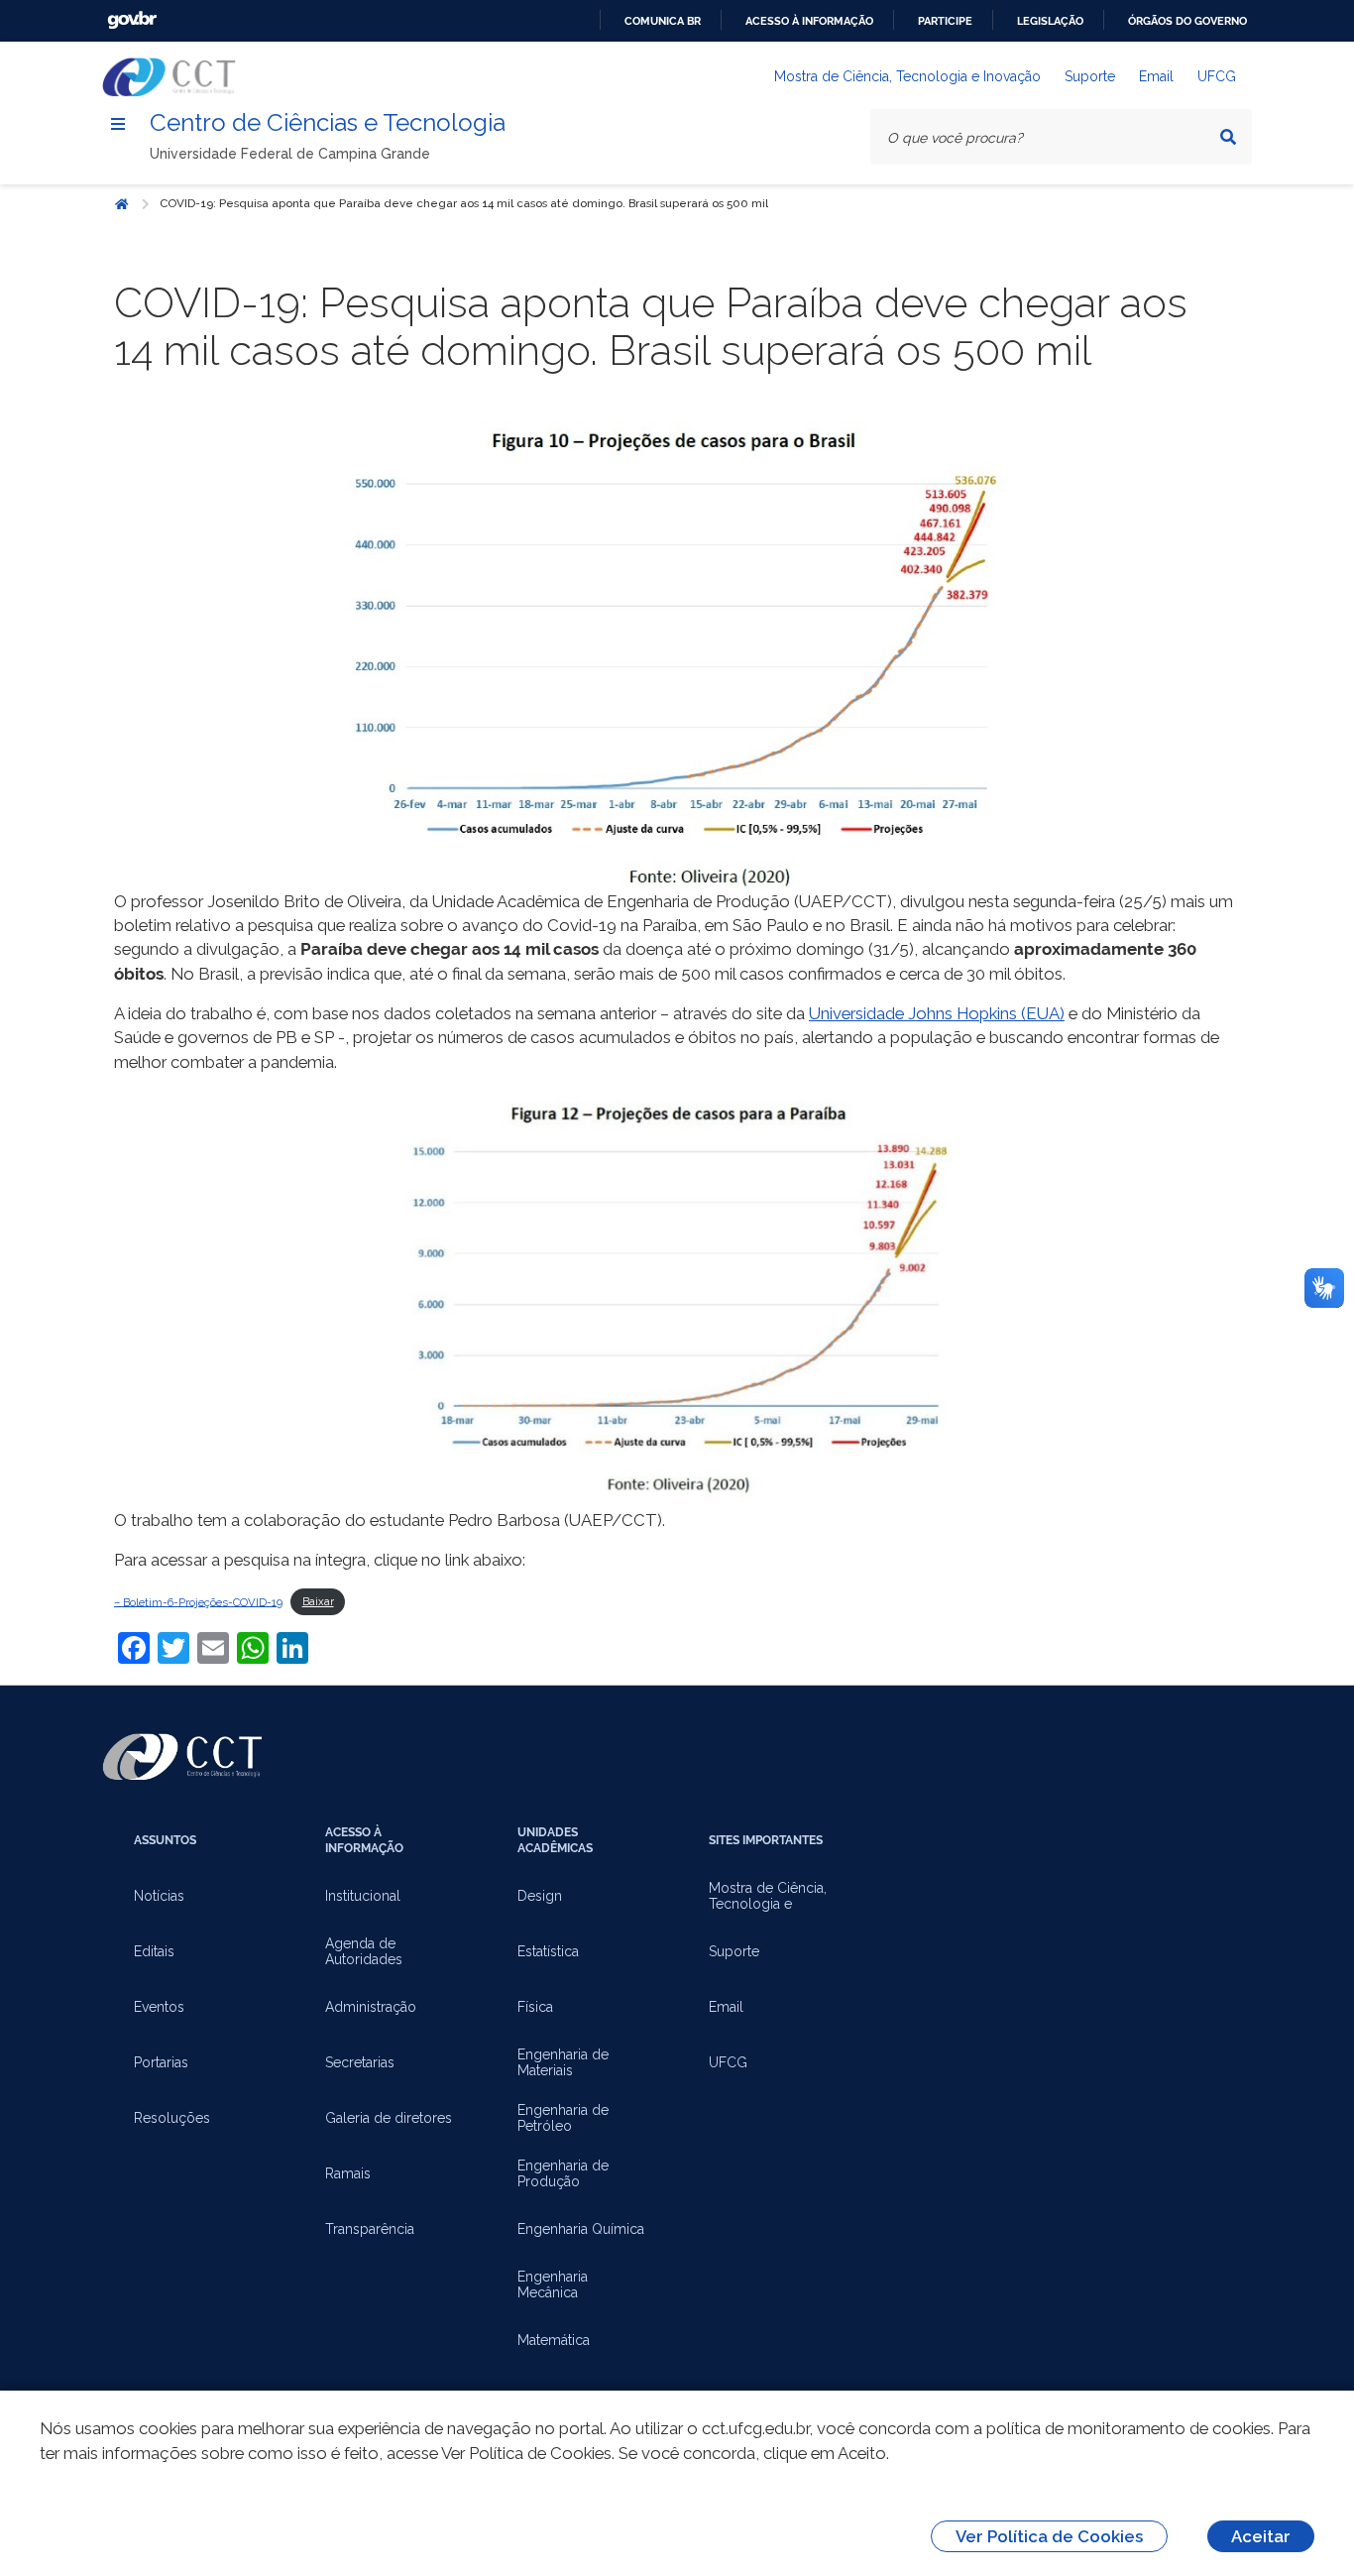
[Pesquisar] (1228, 137)
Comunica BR (663, 21)
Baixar (318, 1601)
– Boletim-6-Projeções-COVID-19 (198, 1601)
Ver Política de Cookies (1049, 2536)
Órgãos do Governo (1187, 21)
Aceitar (1261, 2536)
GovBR (132, 20)
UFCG (1217, 76)
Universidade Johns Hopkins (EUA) (937, 1013)
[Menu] (118, 124)
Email (1156, 76)
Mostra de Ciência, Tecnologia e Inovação (907, 76)
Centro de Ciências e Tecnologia (328, 122)
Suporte (1090, 76)
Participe (945, 21)
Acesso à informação (809, 21)
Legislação (1050, 21)
